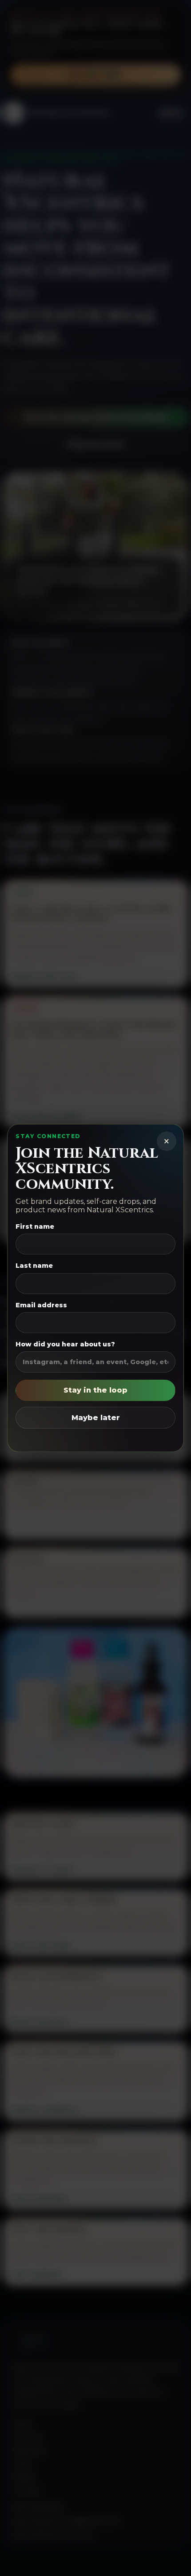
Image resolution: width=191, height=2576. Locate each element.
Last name (34, 1266)
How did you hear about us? (65, 1344)
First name (35, 1226)
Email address (41, 1305)
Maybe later (96, 1418)
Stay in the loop (95, 1390)
